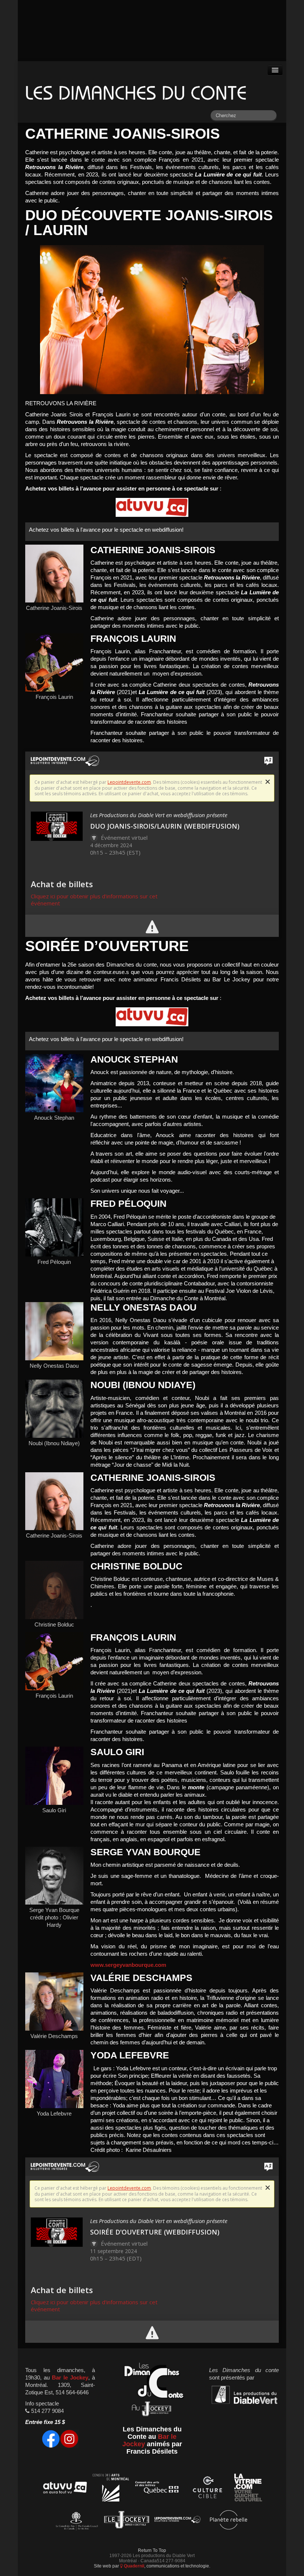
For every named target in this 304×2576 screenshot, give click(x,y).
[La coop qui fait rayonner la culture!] (207, 2489)
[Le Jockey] (127, 2521)
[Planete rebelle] (229, 2521)
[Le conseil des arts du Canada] (75, 2521)
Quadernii (133, 2566)
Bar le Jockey (70, 2378)
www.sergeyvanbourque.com (128, 1965)
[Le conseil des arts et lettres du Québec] (157, 2489)
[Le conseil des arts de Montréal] (111, 2489)
